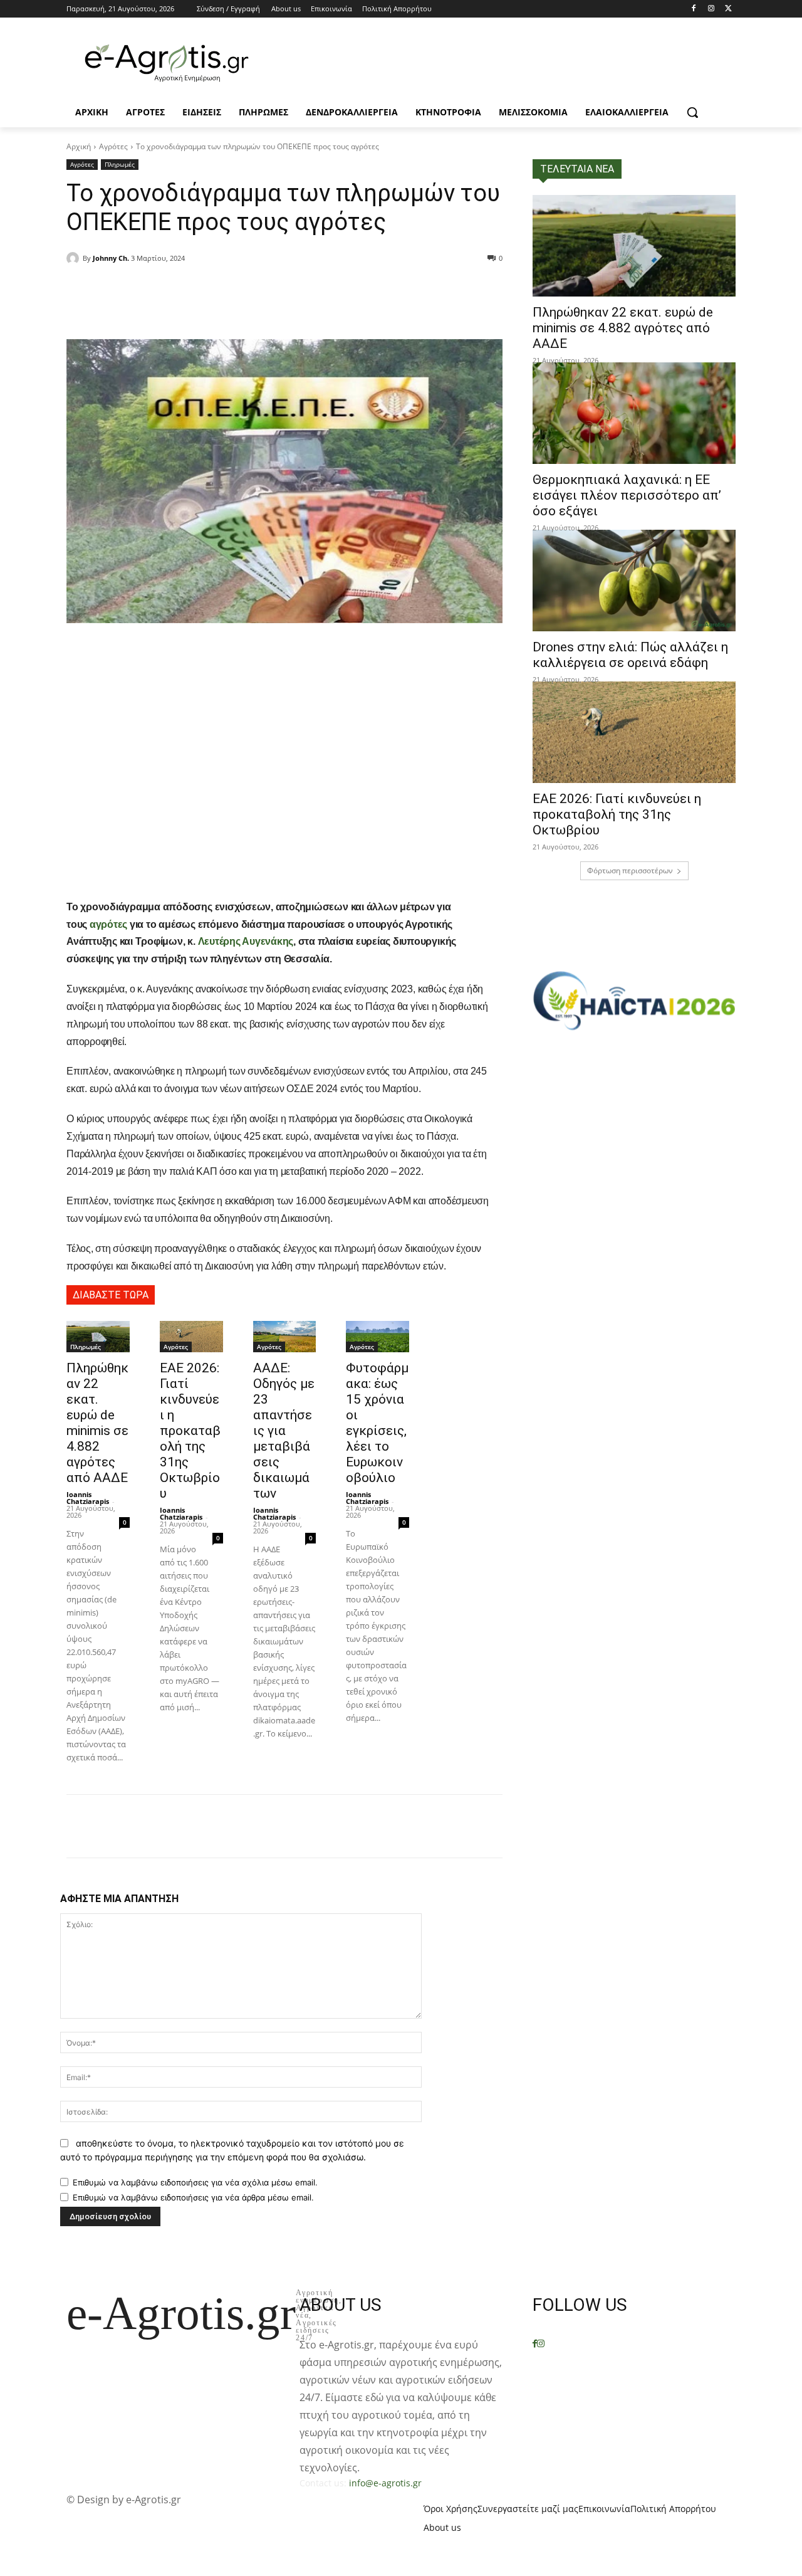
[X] (728, 9)
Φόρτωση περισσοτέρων (630, 870)
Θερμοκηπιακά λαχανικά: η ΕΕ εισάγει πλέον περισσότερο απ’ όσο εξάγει (627, 495)
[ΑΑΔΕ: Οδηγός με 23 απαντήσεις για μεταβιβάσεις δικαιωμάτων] (285, 1337)
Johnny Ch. (111, 258)
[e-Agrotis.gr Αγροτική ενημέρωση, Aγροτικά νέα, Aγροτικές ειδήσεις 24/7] (167, 63)
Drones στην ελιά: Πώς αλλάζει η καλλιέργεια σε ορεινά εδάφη (630, 655)
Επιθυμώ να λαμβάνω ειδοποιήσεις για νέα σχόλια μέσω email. (195, 2182)
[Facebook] (694, 9)
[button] (692, 112)
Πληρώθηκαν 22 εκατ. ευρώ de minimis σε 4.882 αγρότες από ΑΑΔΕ (97, 1423)
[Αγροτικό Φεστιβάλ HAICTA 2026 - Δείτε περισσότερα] (634, 995)
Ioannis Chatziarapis (88, 1498)
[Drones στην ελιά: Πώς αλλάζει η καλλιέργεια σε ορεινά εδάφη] (634, 581)
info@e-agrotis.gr (385, 2483)
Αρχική (79, 146)
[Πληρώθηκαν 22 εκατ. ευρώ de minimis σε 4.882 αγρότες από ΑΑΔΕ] (98, 1337)
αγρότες (108, 924)
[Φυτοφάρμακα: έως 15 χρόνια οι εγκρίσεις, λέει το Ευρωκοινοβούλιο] (378, 1337)
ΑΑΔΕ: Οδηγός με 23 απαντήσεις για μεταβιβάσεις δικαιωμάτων (284, 1431)
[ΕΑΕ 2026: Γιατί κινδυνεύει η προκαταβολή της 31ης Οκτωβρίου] (191, 1337)
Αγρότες (113, 146)
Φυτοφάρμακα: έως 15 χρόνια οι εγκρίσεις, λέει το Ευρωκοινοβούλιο (377, 1423)
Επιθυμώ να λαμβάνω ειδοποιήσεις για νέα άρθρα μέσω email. (193, 2197)
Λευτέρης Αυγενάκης (244, 941)
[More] (237, 290)
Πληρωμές (120, 164)
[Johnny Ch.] (75, 258)
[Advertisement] (284, 793)
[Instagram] (711, 9)
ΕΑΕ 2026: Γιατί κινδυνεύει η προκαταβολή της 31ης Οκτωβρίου (190, 1431)
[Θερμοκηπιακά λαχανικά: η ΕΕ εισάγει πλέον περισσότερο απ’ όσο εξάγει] (634, 413)
